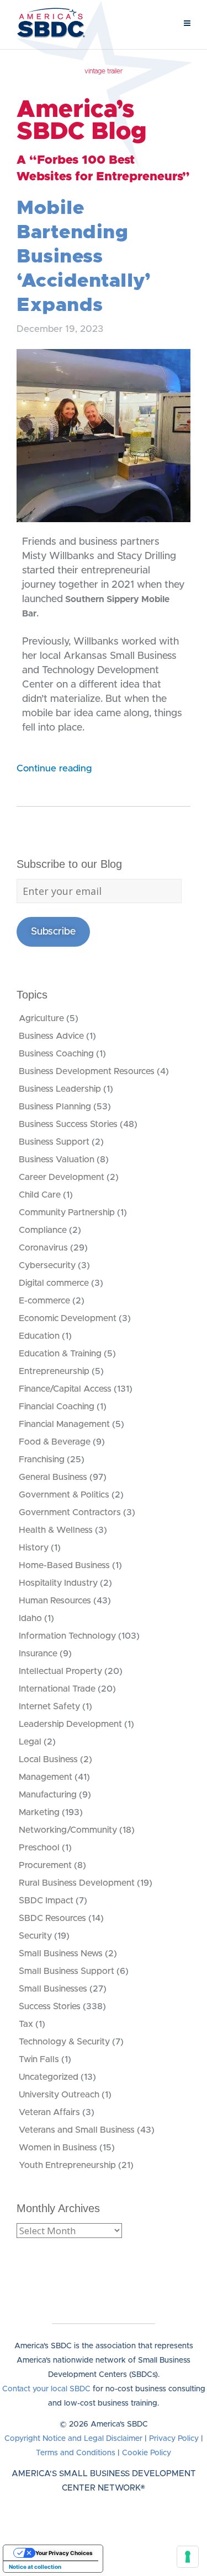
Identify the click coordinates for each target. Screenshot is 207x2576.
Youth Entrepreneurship (67, 2165)
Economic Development (68, 1318)
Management (46, 1777)
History (34, 1548)
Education (39, 1336)
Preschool (39, 1848)
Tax (26, 2024)
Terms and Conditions (76, 2453)
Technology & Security (64, 2042)
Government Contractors (70, 1512)
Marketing (39, 1812)
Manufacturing (48, 1795)
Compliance (43, 1230)
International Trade (57, 1689)
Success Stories (50, 2006)
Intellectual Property (60, 1671)
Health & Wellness (56, 1530)
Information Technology (67, 1636)
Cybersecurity (47, 1265)
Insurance (38, 1654)
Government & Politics (64, 1495)
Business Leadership (60, 1089)
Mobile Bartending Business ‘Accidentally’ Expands (84, 257)
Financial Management (64, 1424)
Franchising (42, 1459)
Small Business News (61, 1954)
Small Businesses (53, 1989)
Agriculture (41, 1018)
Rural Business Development (77, 1883)
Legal (30, 1742)
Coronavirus (43, 1248)
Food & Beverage (55, 1442)
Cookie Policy (147, 2453)
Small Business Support (67, 1971)
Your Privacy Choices (64, 2553)
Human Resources (55, 1601)
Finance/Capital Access (65, 1389)
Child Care (40, 1195)
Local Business (48, 1759)
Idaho (30, 1618)
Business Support (54, 1142)
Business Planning (55, 1107)
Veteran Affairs (49, 2112)
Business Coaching (56, 1054)
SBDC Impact (46, 1901)
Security (35, 1936)
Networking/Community (68, 1830)
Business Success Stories (68, 1124)
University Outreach (59, 2095)
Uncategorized (49, 2077)
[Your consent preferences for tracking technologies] (188, 2557)
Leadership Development (70, 1724)
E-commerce (44, 1301)
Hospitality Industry (58, 1583)
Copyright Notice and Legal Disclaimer (73, 2439)
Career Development (62, 1177)
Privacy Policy (174, 2439)
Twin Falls (39, 2059)
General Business (53, 1477)
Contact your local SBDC (46, 2389)
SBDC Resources (52, 1918)
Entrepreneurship (54, 1371)
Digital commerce (54, 1283)
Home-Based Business (64, 1565)
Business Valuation (57, 1160)
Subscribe (53, 932)
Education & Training (60, 1354)
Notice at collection (35, 2567)
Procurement (45, 1865)
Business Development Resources (87, 1071)
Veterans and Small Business (77, 2130)
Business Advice (51, 1036)
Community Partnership (67, 1212)
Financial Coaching (57, 1407)
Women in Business (58, 2148)
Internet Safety (49, 1706)
